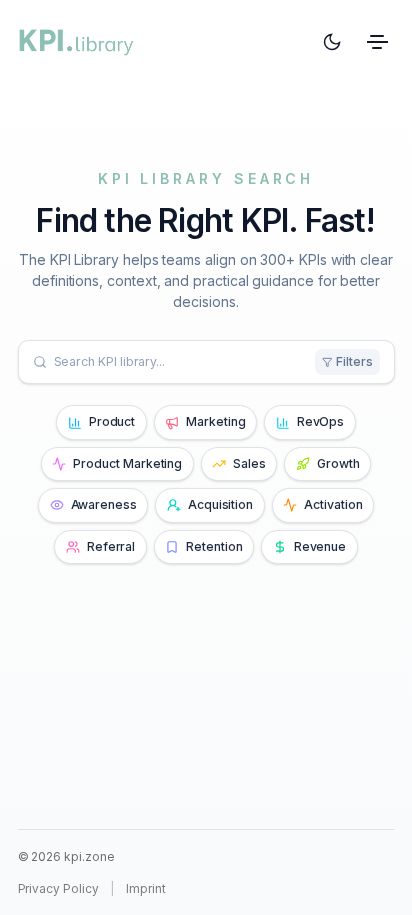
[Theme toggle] (331, 42)
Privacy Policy (58, 888)
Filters (354, 361)
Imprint (146, 888)
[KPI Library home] (77, 42)
